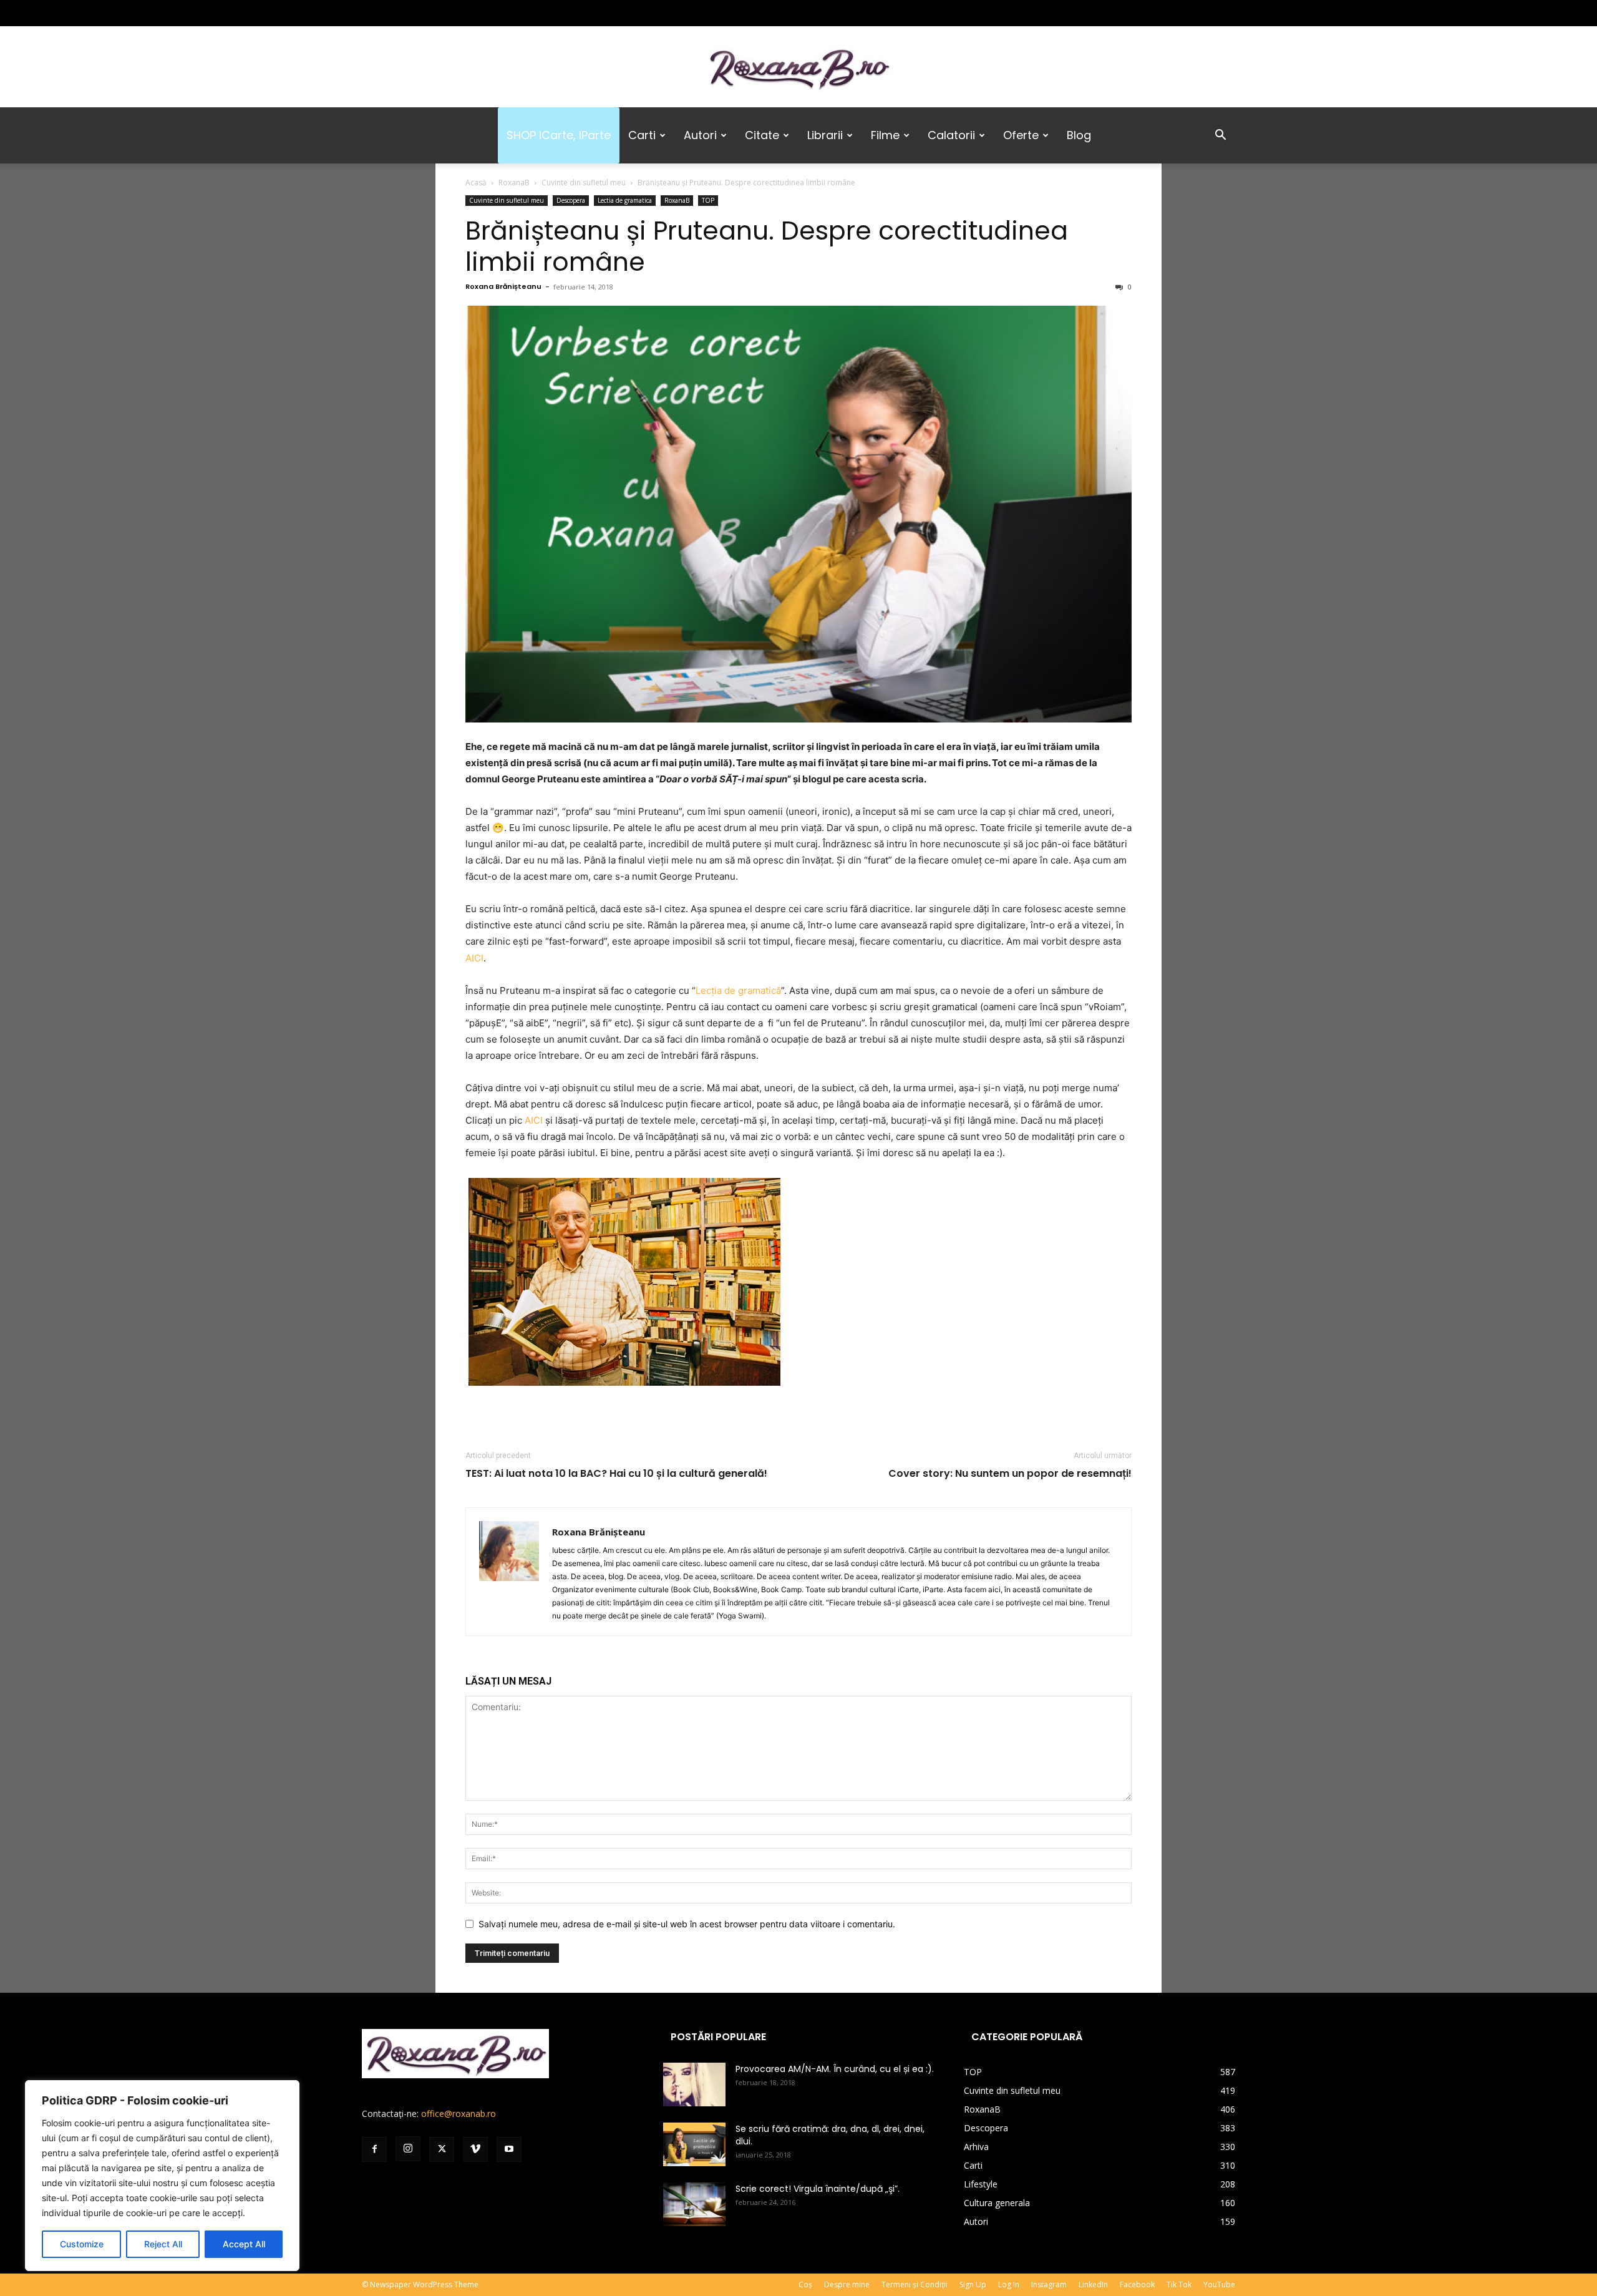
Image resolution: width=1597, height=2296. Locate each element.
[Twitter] (412, 13)
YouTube (1219, 2284)
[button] (1220, 136)
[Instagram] (392, 13)
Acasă (476, 182)
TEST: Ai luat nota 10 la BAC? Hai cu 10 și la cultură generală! (616, 1474)
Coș (805, 2284)
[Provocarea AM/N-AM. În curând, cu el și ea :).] (694, 2084)
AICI (474, 958)
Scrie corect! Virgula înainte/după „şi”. (818, 2189)
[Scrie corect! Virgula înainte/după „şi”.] (694, 2204)
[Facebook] (371, 13)
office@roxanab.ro (459, 2114)
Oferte (1021, 135)
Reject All (163, 2244)
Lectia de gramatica (625, 200)
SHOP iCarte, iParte (559, 135)
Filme (885, 135)
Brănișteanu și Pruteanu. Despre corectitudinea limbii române (767, 246)
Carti (642, 135)
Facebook (1137, 2284)
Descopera (571, 200)
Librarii (825, 135)
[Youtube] (454, 13)
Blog (1079, 135)
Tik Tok (1179, 2284)
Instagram (1049, 2284)
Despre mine (847, 2284)
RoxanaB (514, 182)
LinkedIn (1093, 2284)
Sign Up (973, 2284)
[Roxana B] (798, 68)
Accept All (244, 2244)
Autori (700, 135)
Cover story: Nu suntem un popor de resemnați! (1010, 1474)
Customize (82, 2244)
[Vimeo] (433, 13)
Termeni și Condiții (915, 2284)
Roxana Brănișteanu (503, 286)
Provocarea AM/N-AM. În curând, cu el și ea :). (835, 2069)
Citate (762, 135)
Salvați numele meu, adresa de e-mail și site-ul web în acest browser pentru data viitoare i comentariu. (687, 1924)
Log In (1009, 2284)
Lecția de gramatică (738, 990)
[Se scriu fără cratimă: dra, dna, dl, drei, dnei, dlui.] (694, 2144)
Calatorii (951, 135)
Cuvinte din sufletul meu (584, 182)
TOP (708, 200)
